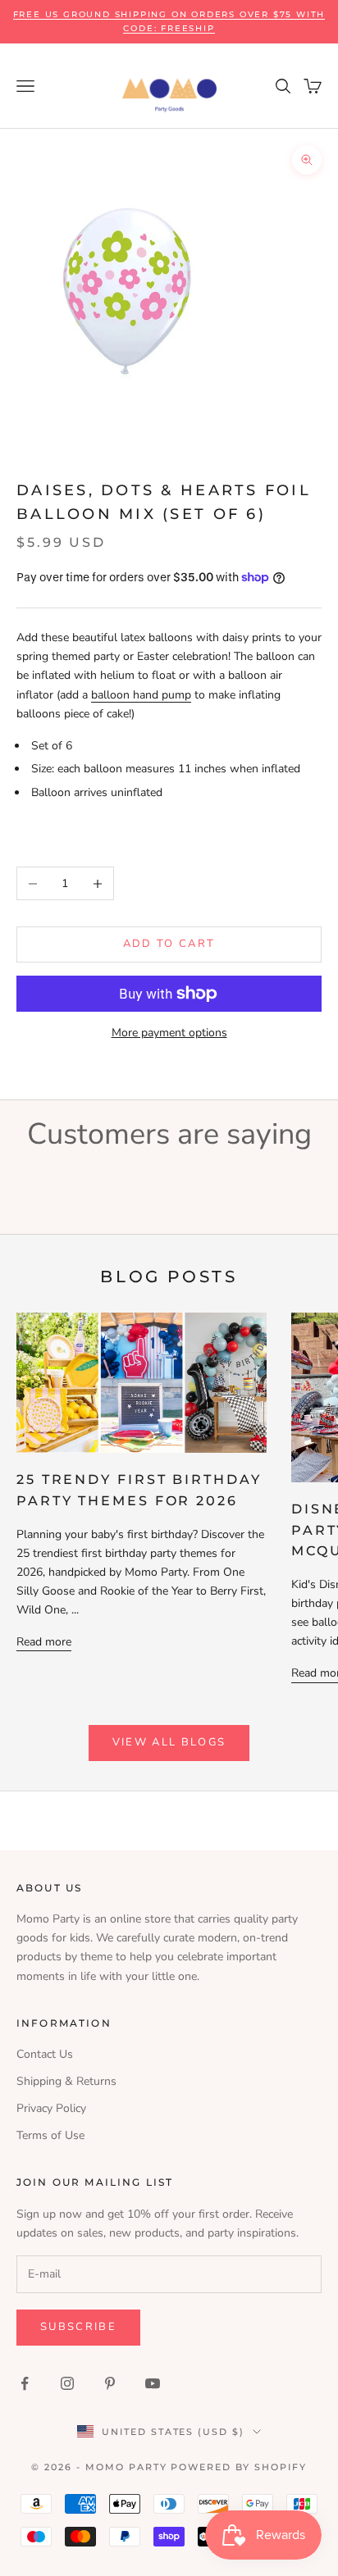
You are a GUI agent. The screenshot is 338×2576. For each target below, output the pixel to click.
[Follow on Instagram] (67, 2383)
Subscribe (78, 2327)
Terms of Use (50, 2135)
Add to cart (169, 944)
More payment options (169, 1033)
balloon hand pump (141, 695)
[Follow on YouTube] (153, 2383)
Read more (44, 1642)
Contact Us (45, 2054)
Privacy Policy (51, 2108)
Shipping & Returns (66, 2081)
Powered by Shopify (239, 2467)
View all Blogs (169, 1742)
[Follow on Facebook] (25, 2383)
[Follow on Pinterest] (110, 2383)
